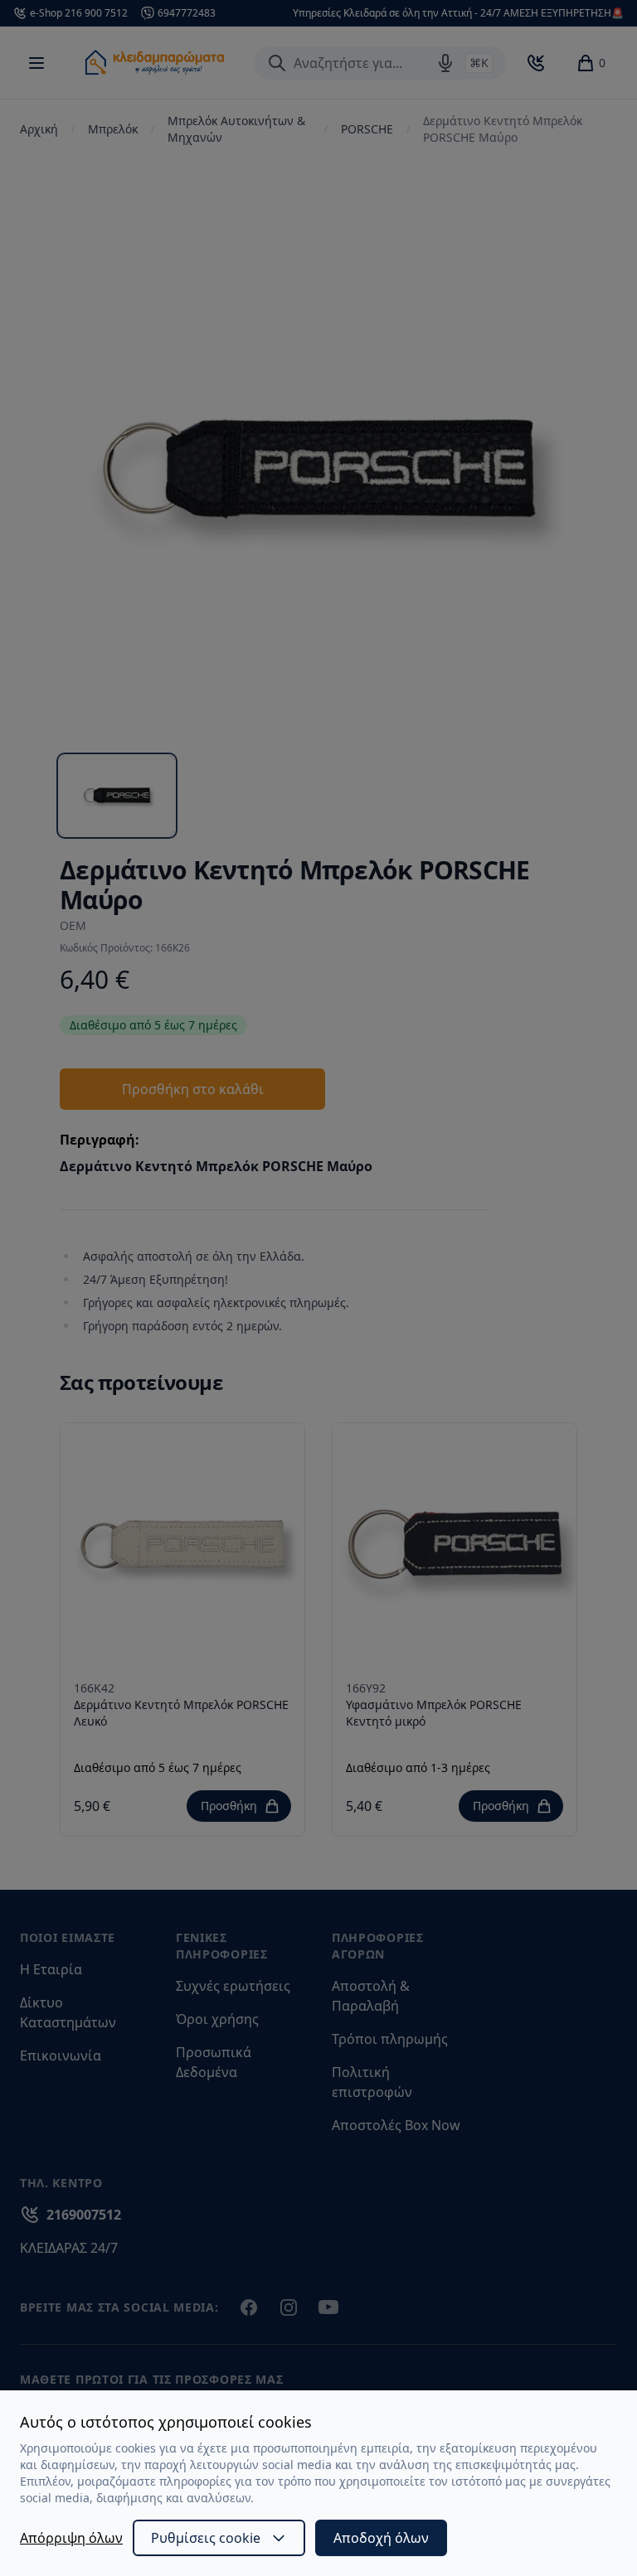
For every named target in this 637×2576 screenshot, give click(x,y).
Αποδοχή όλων (381, 2538)
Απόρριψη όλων (71, 2538)
